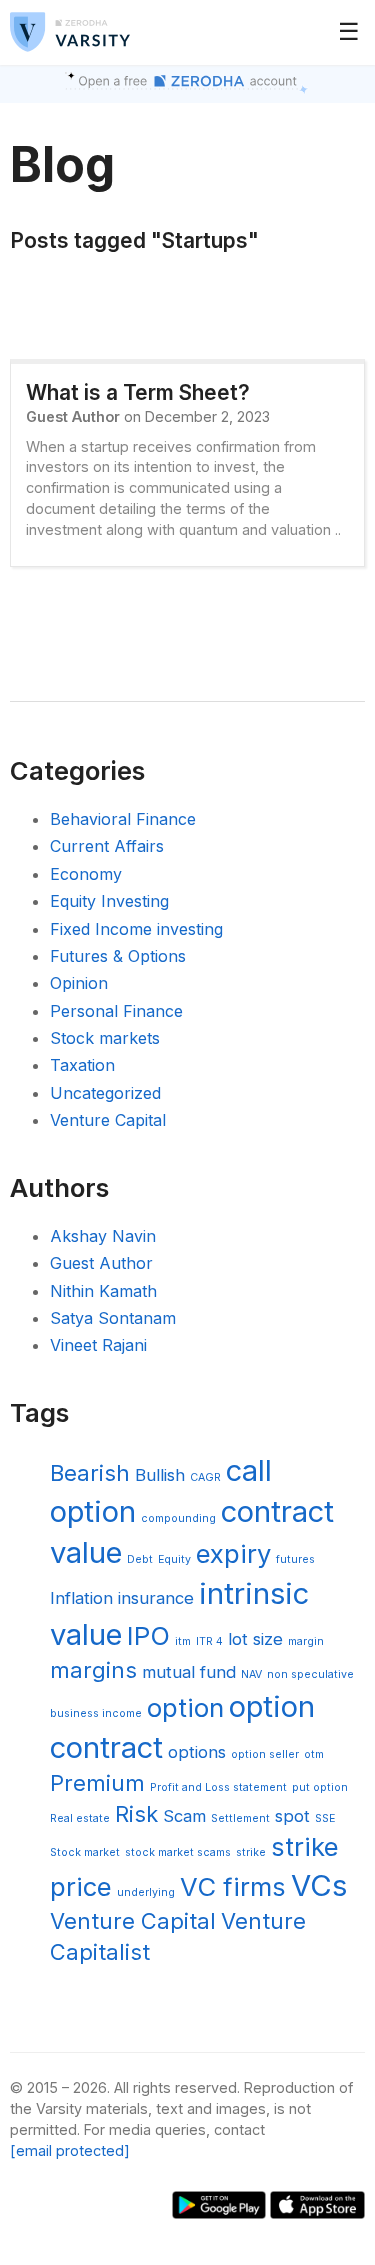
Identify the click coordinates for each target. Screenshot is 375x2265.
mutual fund (189, 1672)
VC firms (233, 1886)
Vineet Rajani (98, 1345)
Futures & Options (118, 956)
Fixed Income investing (136, 929)
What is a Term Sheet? (138, 392)
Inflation (81, 1598)
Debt (140, 1559)
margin (306, 1641)
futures (295, 1559)
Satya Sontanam (113, 1318)
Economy (86, 874)
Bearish (90, 1473)
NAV (251, 1674)
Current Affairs (107, 846)
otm (314, 1754)
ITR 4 (209, 1641)
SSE (325, 1818)
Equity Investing (109, 901)
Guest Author (101, 1263)
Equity (174, 1559)
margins (93, 1670)
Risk (136, 1814)
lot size (255, 1639)
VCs (319, 1885)
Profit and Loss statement (218, 1787)
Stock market (85, 1852)
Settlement (240, 1818)
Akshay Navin (103, 1236)
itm (183, 1641)
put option (320, 1787)
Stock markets (105, 1038)
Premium (97, 1783)
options (197, 1752)
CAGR (205, 1477)
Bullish (160, 1475)
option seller (265, 1754)
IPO (148, 1635)
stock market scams (178, 1852)
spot (292, 1816)
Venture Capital (108, 1120)
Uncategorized (105, 1093)
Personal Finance (116, 1011)
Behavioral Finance (123, 819)
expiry (233, 1553)
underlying (146, 1892)
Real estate (80, 1818)
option (185, 1707)
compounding (178, 1518)
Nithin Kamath (103, 1291)
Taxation (82, 1065)
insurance (156, 1598)
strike (251, 1852)
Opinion (79, 983)
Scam (184, 1816)
